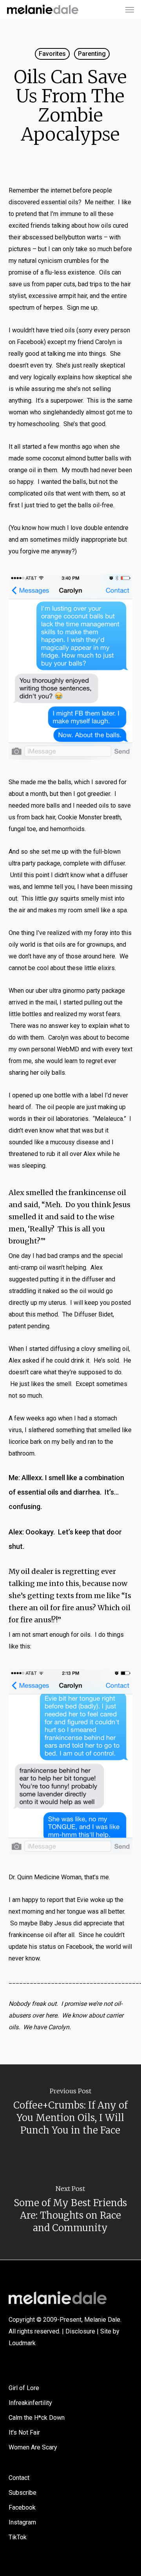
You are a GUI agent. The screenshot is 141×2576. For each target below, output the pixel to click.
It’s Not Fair (24, 2432)
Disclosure (80, 2331)
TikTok (18, 2537)
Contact (19, 2478)
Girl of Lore (24, 2388)
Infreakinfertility (30, 2403)
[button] (130, 9)
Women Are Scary (33, 2447)
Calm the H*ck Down (37, 2418)
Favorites (52, 54)
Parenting (92, 54)
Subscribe (23, 2493)
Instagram (22, 2522)
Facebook (22, 2507)
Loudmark (22, 2343)
